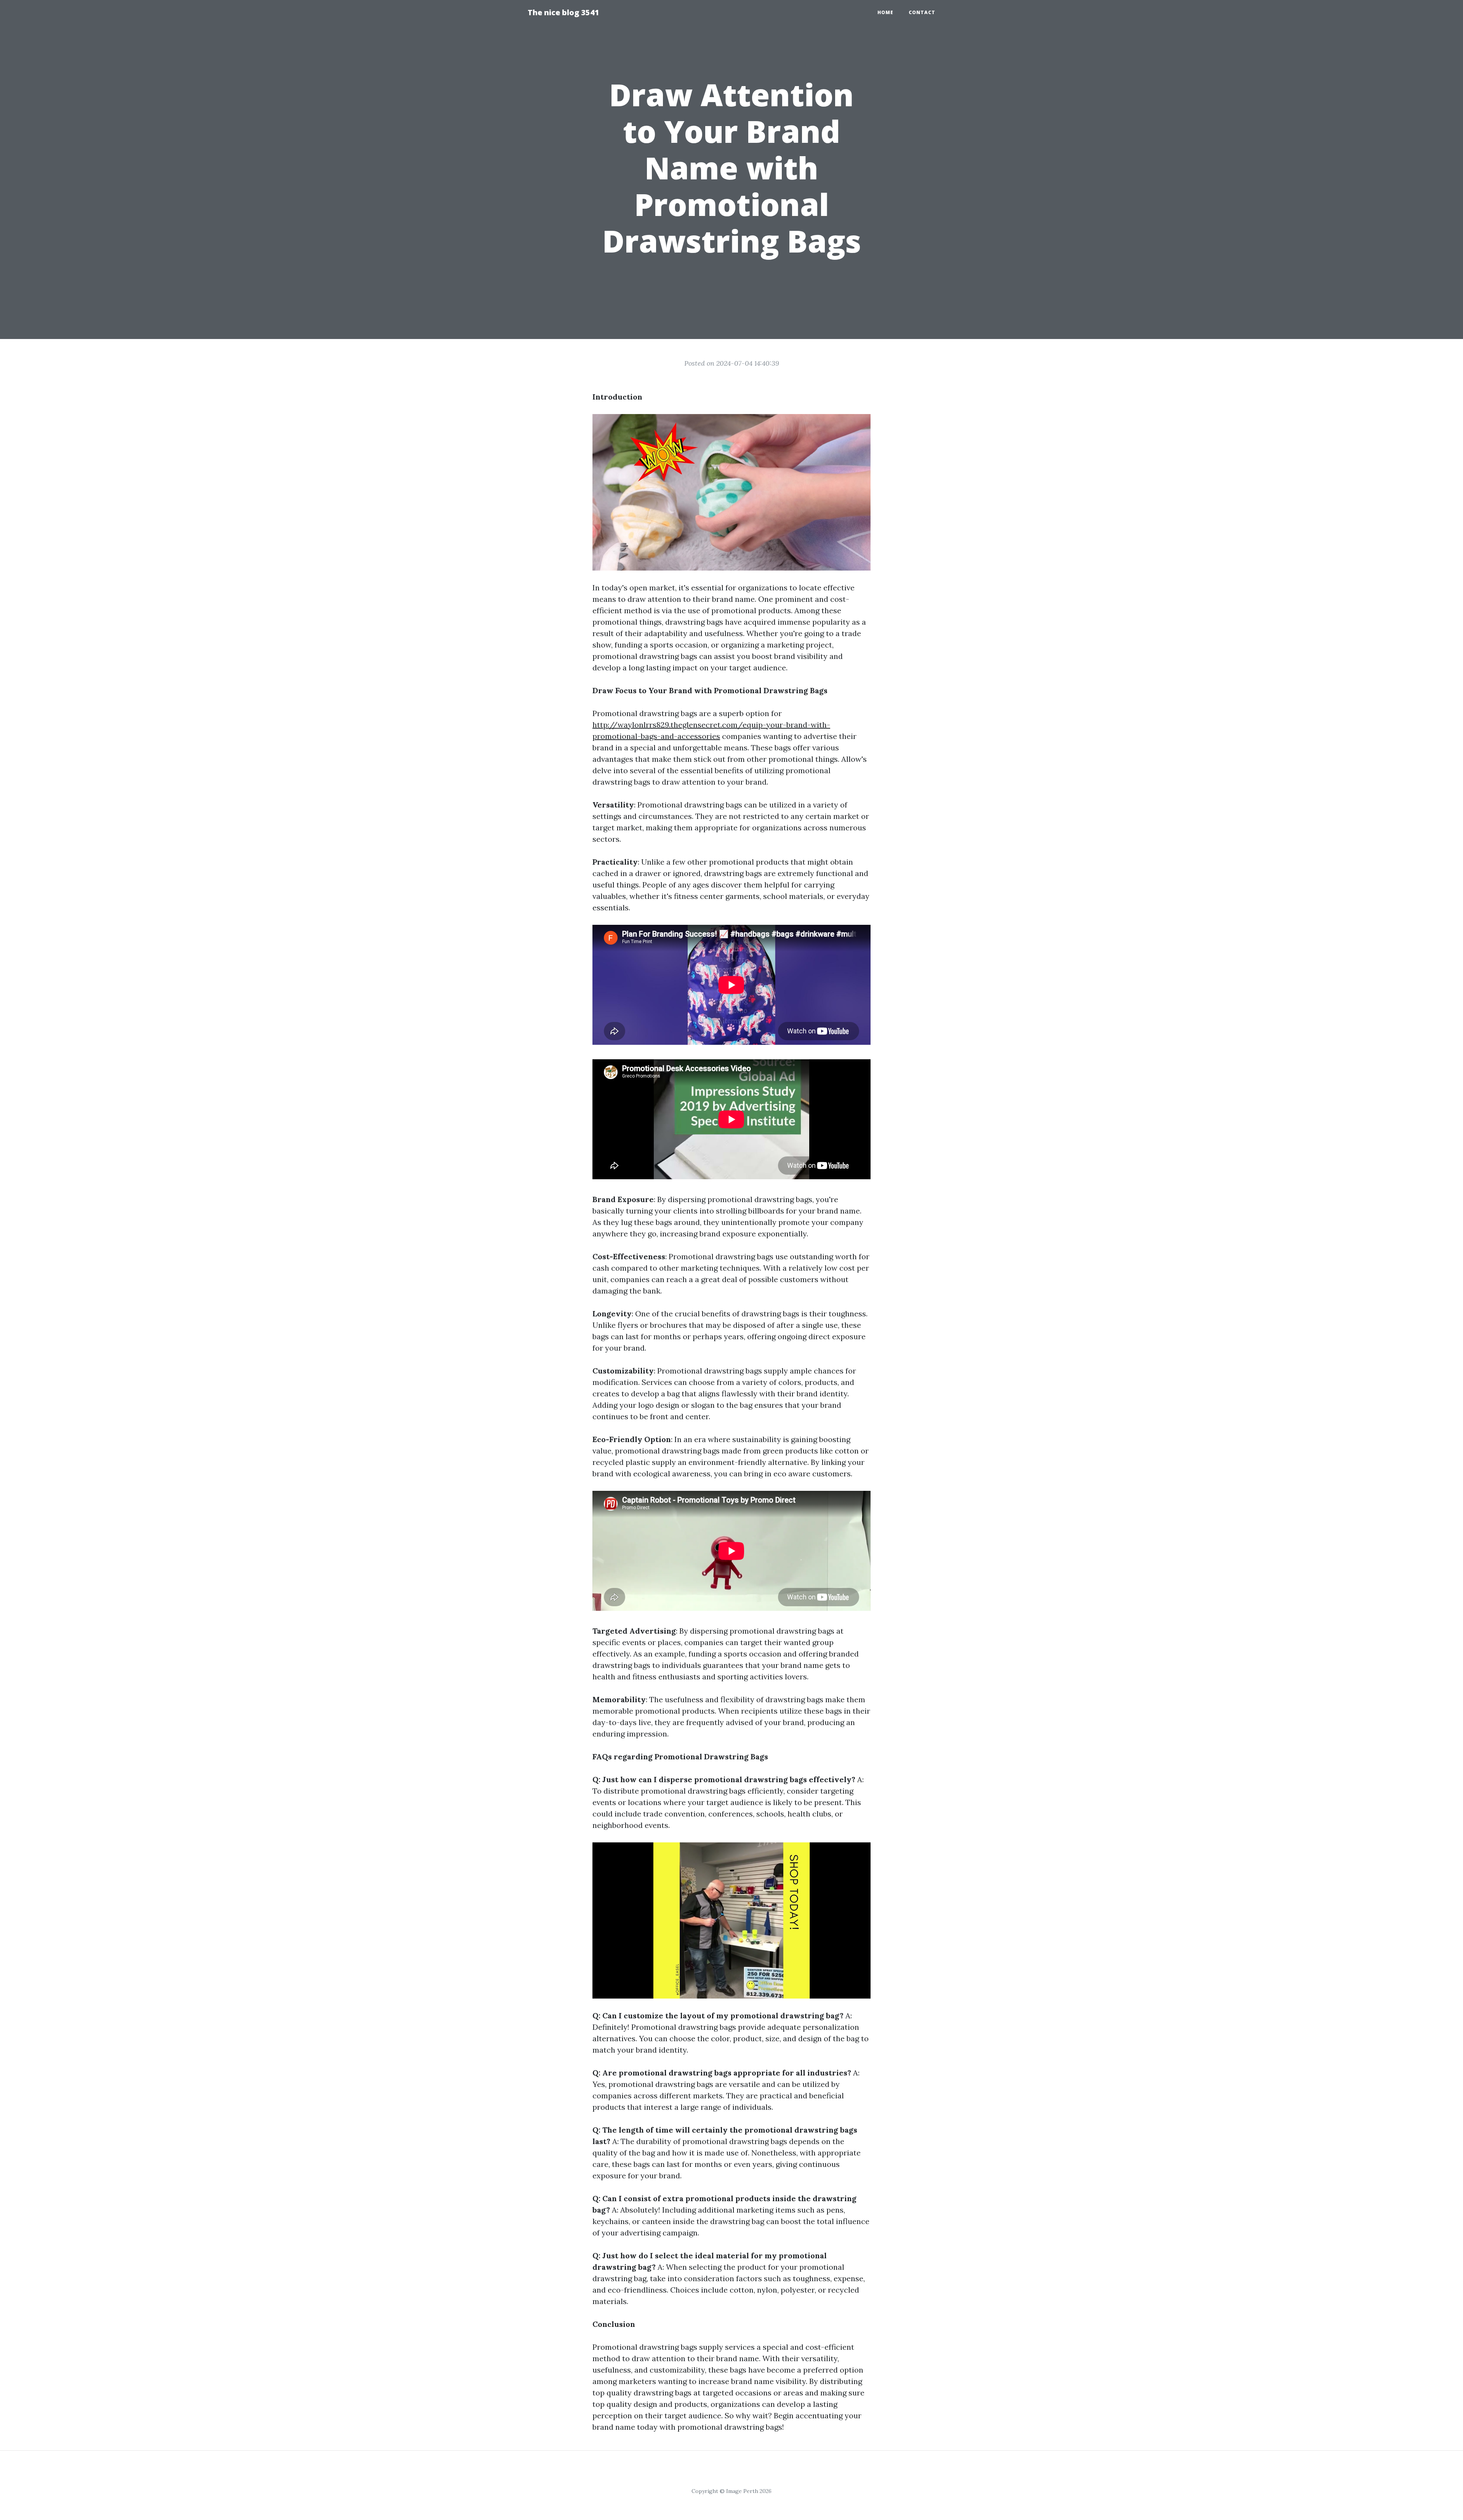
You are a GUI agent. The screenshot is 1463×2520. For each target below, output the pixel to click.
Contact (922, 12)
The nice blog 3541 (563, 12)
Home (885, 12)
